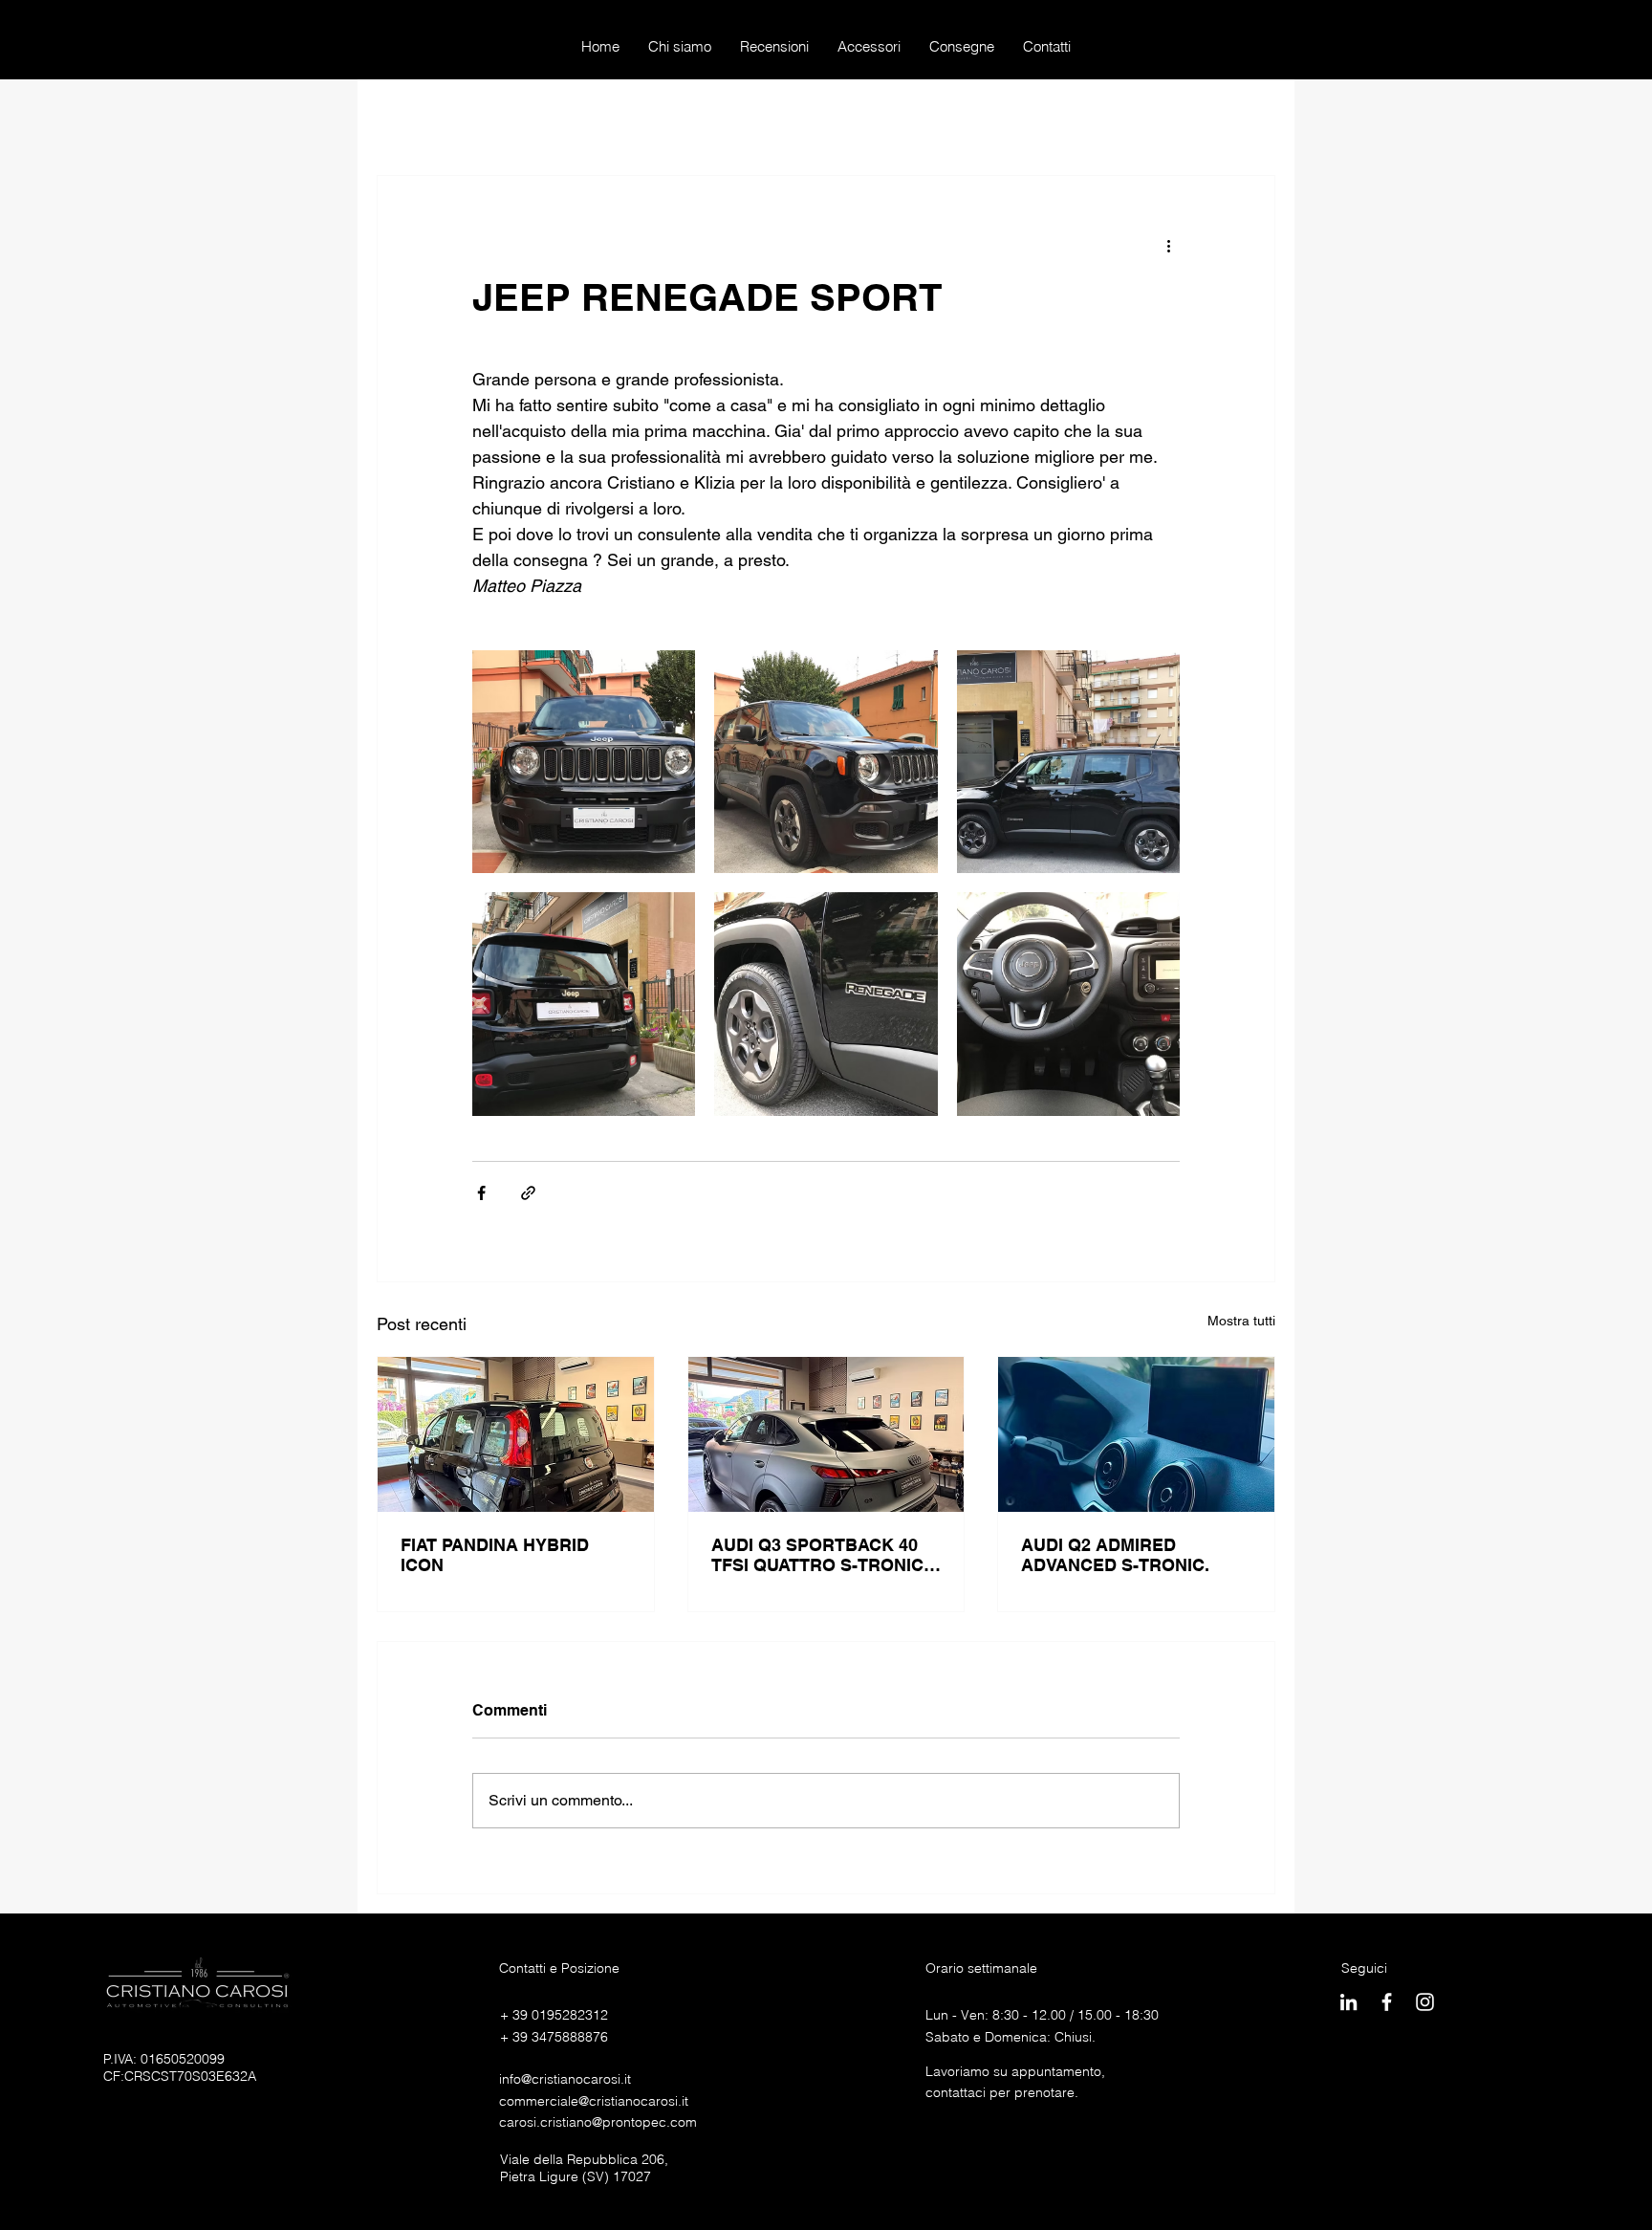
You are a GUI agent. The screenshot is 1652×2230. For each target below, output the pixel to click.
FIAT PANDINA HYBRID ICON (495, 1555)
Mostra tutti (1241, 1321)
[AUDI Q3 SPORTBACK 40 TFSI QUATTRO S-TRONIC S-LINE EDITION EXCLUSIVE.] (826, 1434)
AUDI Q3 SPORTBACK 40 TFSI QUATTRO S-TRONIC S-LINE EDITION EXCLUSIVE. (817, 1555)
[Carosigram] (1425, 2002)
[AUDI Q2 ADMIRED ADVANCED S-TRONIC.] (1136, 1434)
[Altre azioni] (1168, 245)
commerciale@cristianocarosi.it (594, 2101)
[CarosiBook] (1387, 2002)
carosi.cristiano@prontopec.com (598, 2122)
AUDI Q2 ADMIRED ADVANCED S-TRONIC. (1115, 1555)
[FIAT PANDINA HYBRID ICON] (516, 1434)
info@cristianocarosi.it (565, 2079)
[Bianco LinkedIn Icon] (1348, 2002)
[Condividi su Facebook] (481, 1193)
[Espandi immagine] (584, 762)
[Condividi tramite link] (528, 1193)
